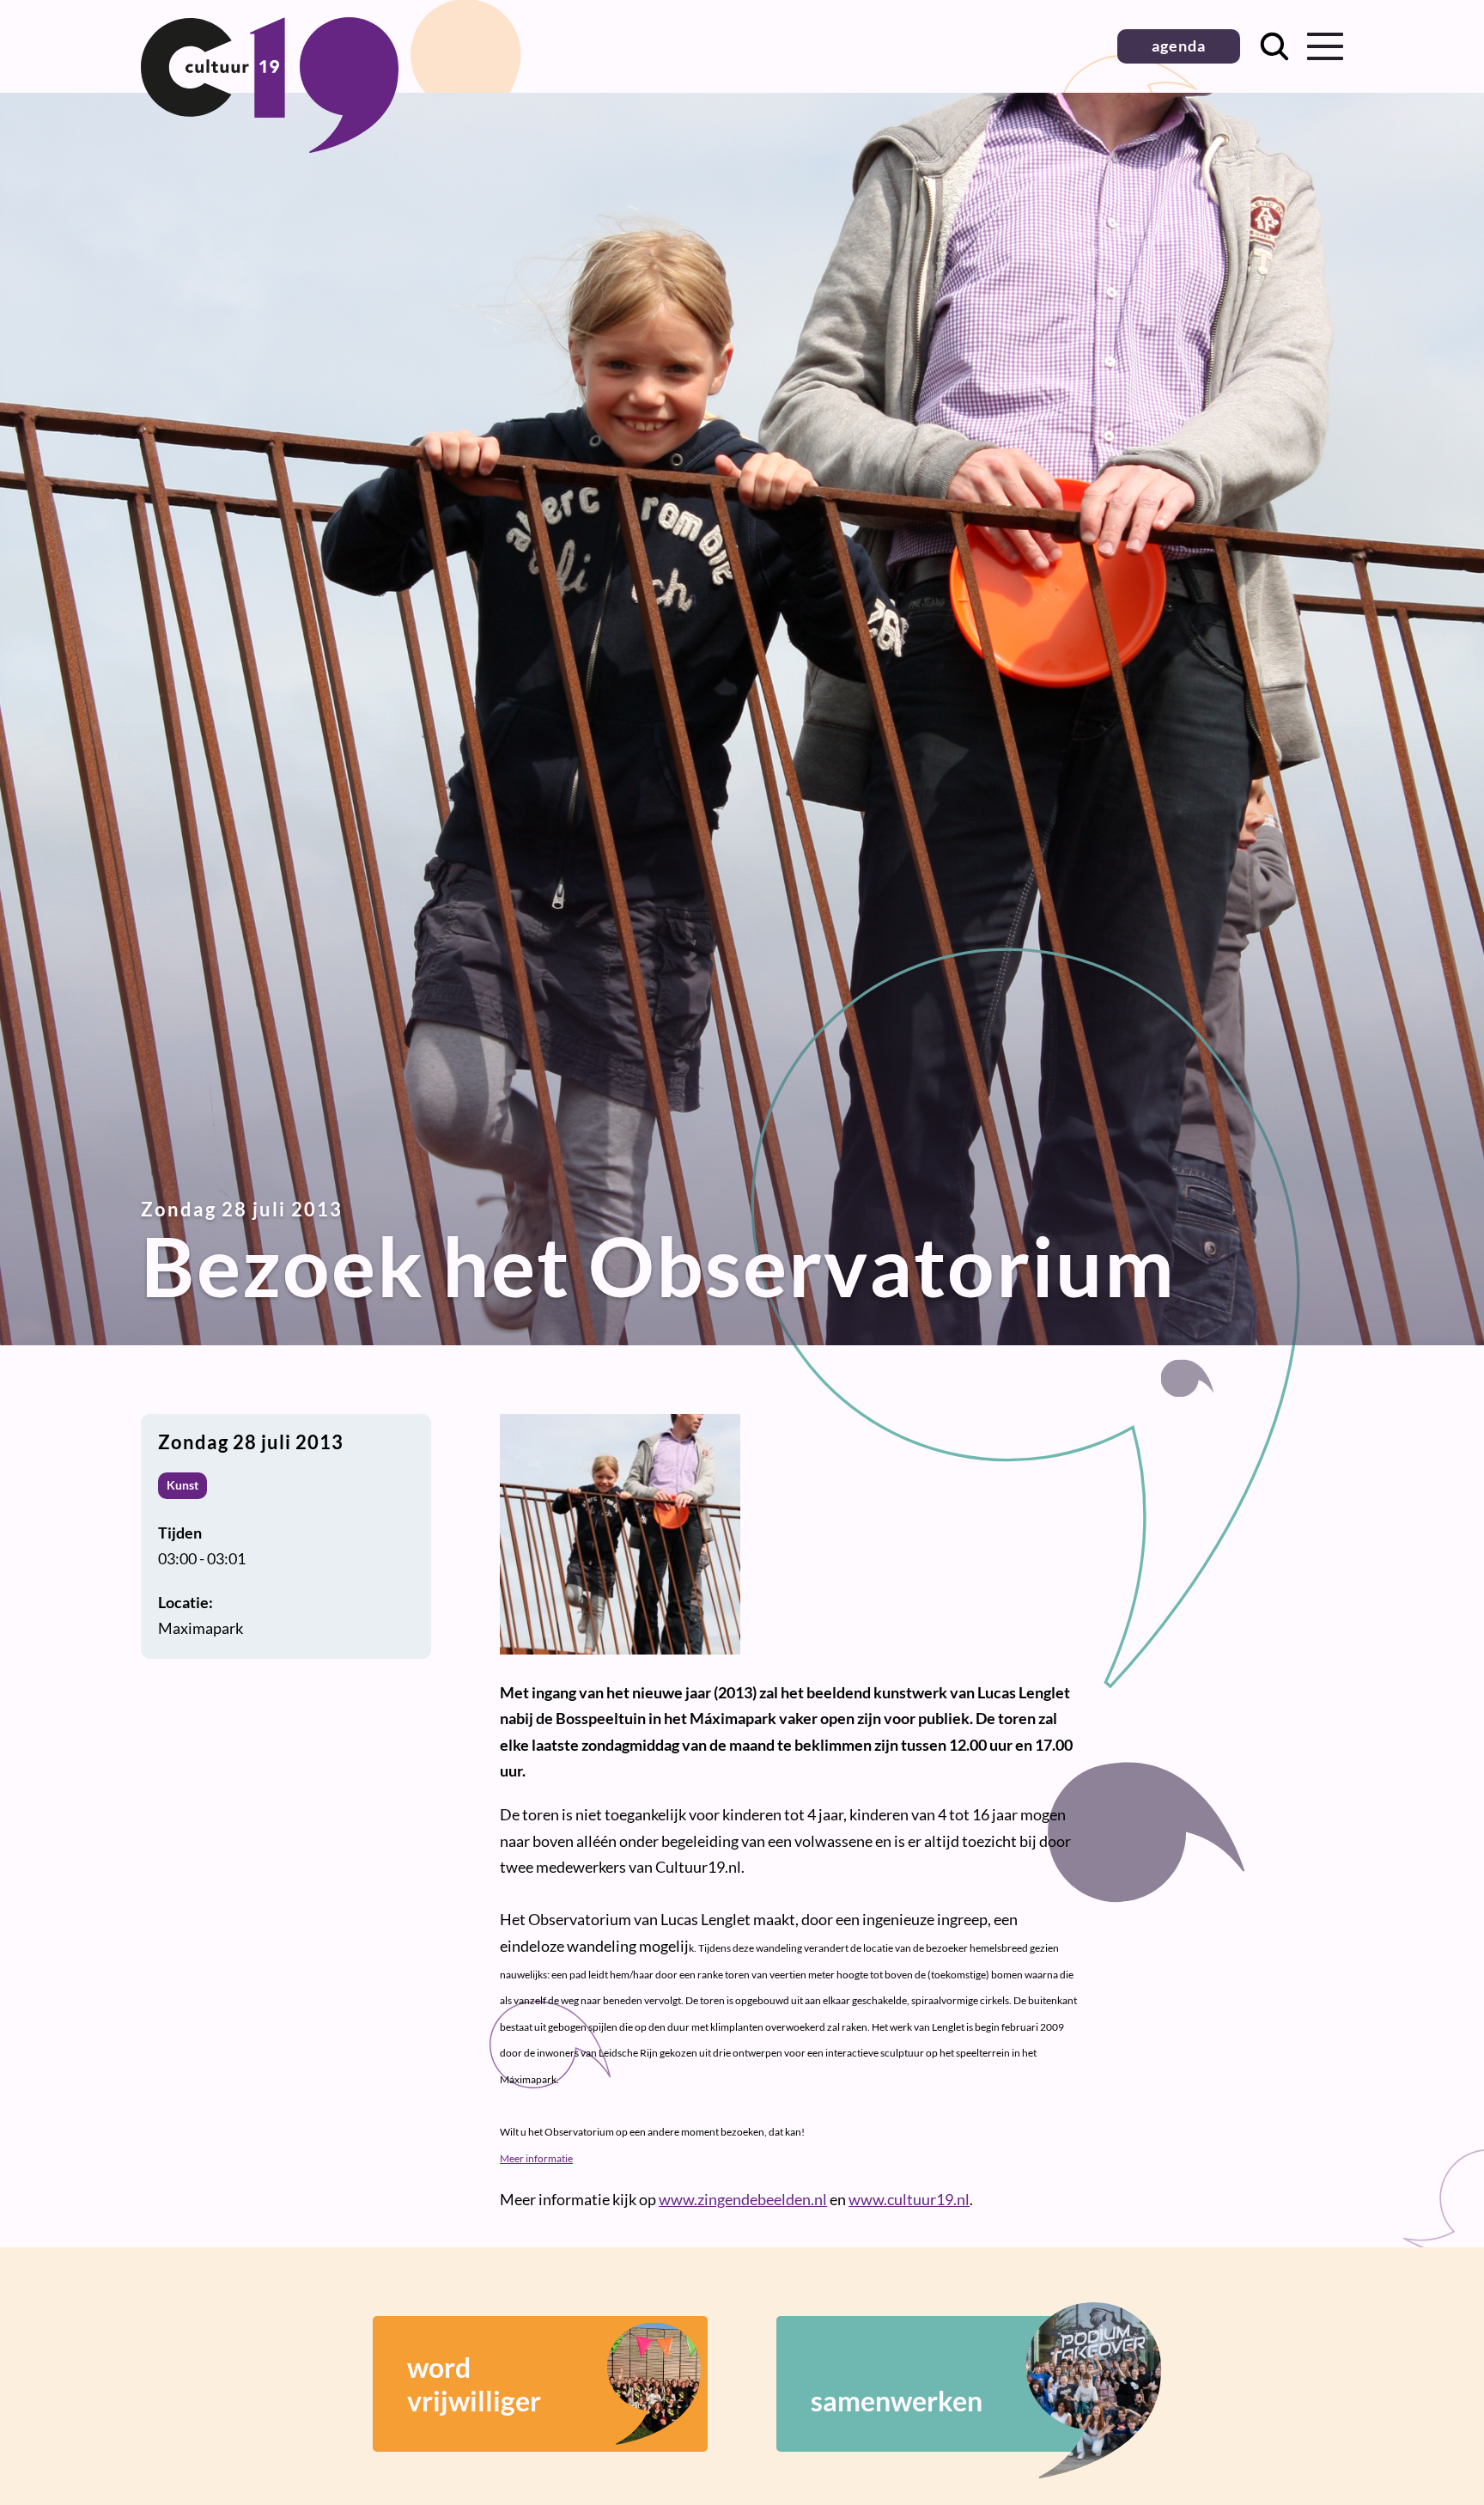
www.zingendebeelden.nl (743, 2199)
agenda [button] (1179, 46)
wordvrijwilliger (474, 2384)
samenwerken (897, 2401)
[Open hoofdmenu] (1325, 46)
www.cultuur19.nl (909, 2199)
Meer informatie (536, 2158)
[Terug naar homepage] (270, 147)
